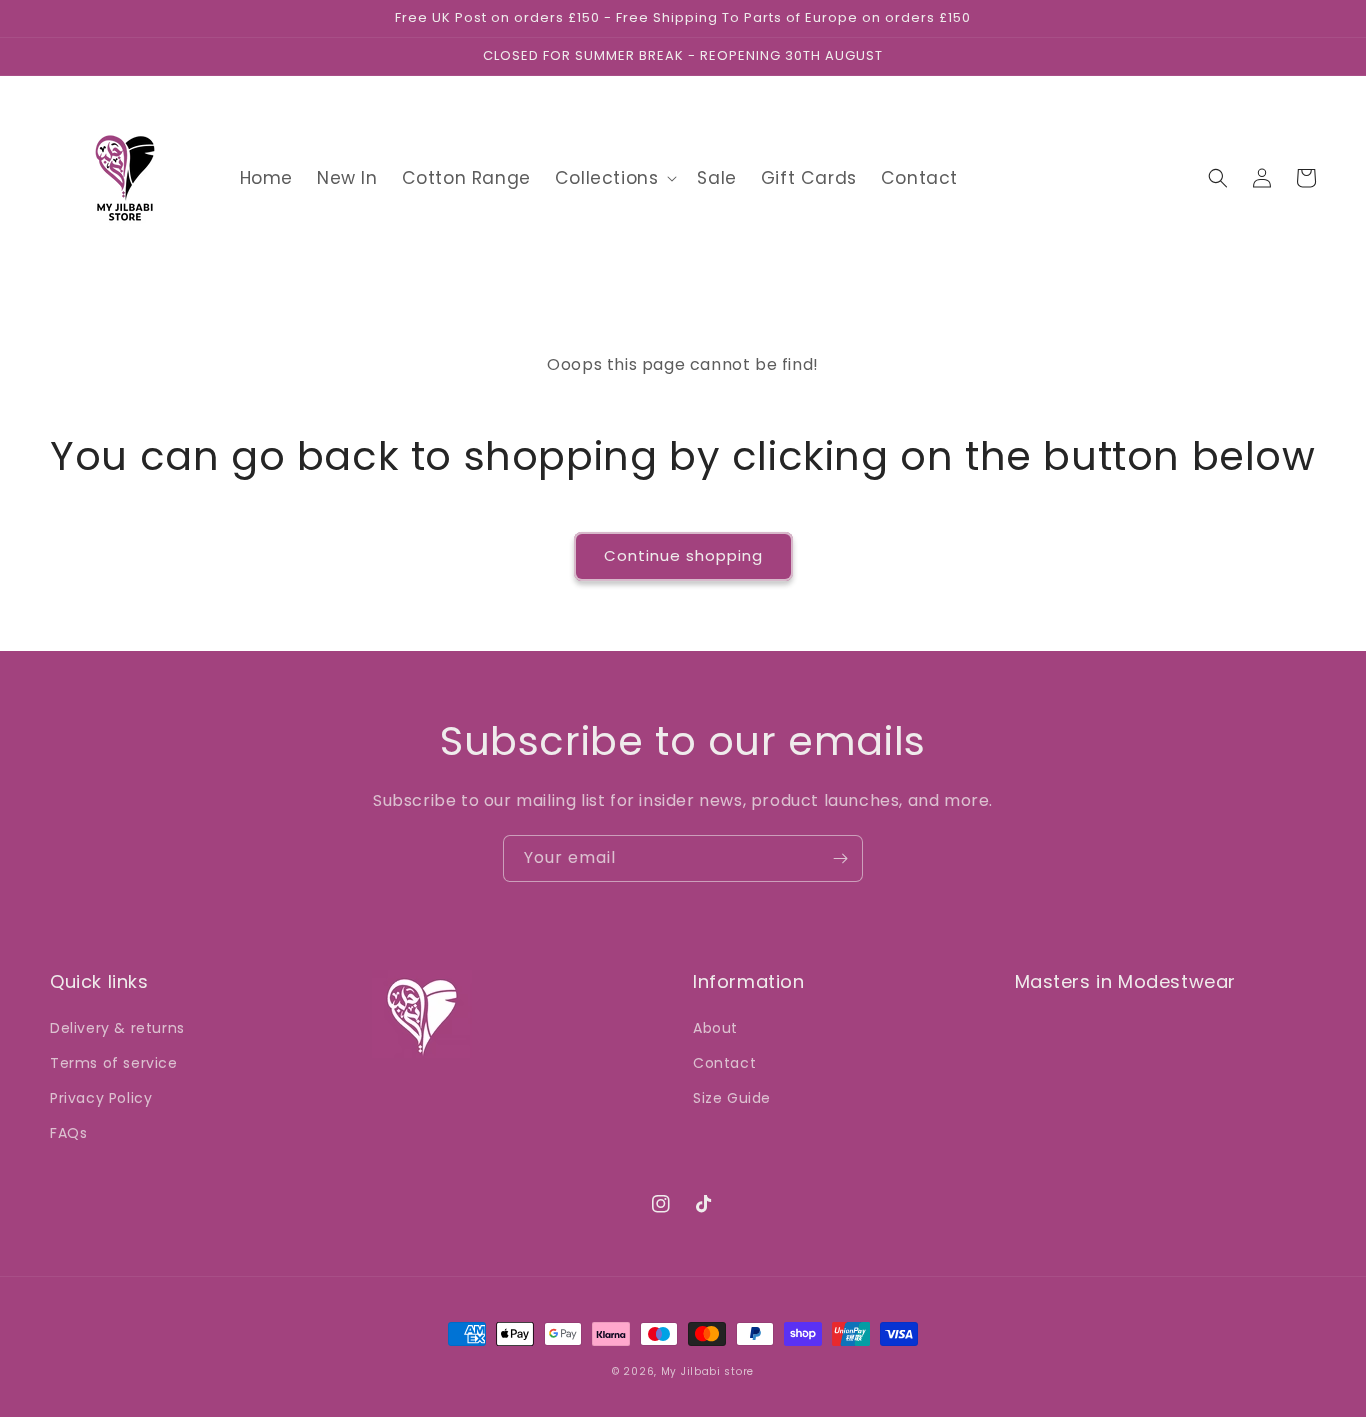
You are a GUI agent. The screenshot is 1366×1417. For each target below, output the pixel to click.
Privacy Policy (101, 1098)
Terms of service (114, 1063)
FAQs (68, 1133)
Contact (724, 1063)
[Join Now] (840, 858)
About (715, 1028)
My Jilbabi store (707, 1371)
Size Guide (732, 1098)
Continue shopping (683, 555)
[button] (614, 178)
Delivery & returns (117, 1028)
